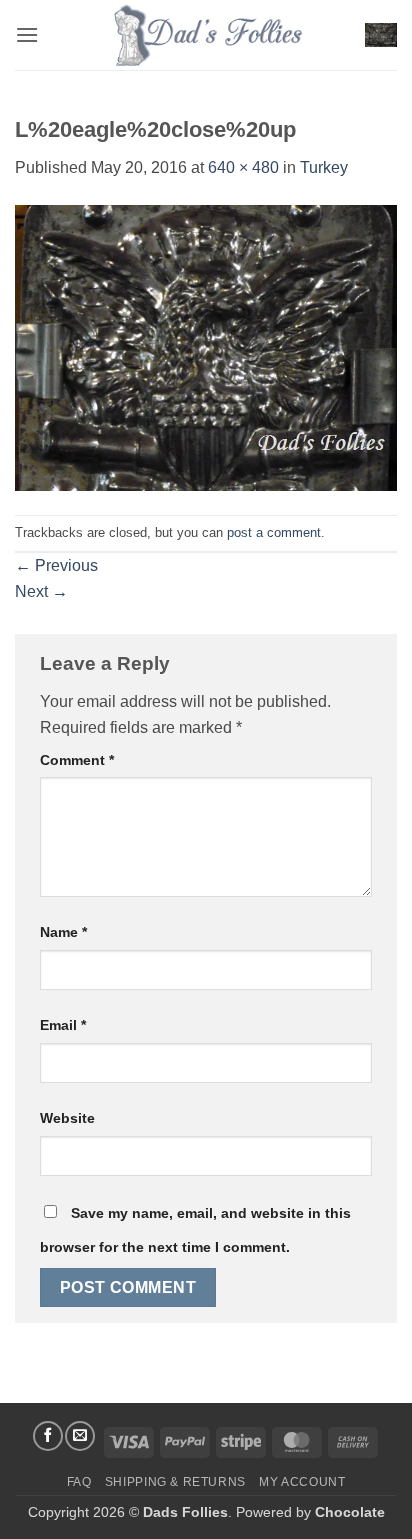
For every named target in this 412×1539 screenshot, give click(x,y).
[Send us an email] (80, 1436)
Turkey (324, 167)
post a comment (274, 532)
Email (63, 1025)
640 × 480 (243, 167)
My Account (302, 1482)
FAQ (79, 1482)
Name (63, 932)
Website (67, 1118)
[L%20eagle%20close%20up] (206, 346)
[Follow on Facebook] (48, 1436)
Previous (56, 565)
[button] (27, 34)
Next (41, 591)
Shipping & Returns (175, 1482)
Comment (77, 760)
